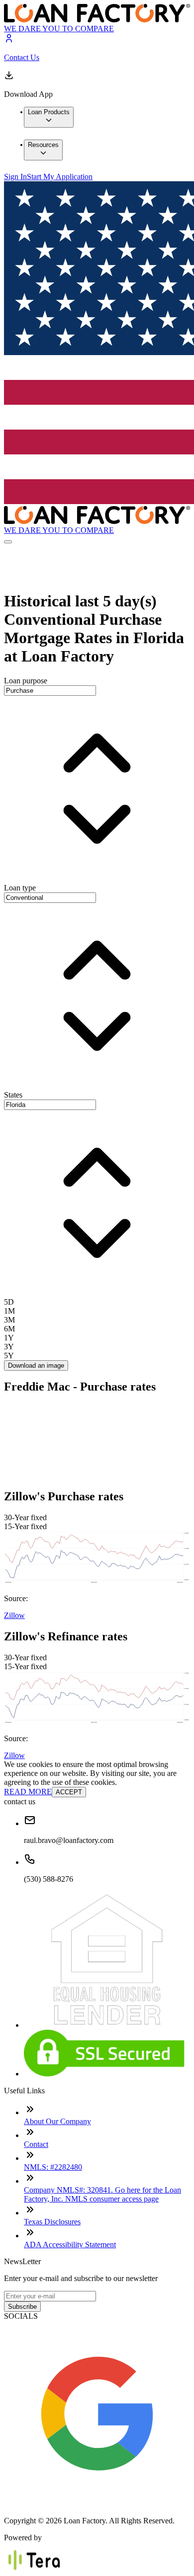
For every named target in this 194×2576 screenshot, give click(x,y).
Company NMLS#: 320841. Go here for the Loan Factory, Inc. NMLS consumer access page (102, 2194)
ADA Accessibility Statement (70, 2245)
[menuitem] (49, 117)
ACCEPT (69, 1792)
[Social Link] (97, 2504)
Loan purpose (26, 681)
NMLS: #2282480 (53, 2167)
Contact (36, 2144)
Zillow (14, 1615)
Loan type (20, 888)
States (13, 1095)
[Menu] (8, 542)
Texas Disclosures (52, 2222)
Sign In (15, 177)
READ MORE (28, 1792)
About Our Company (57, 2121)
